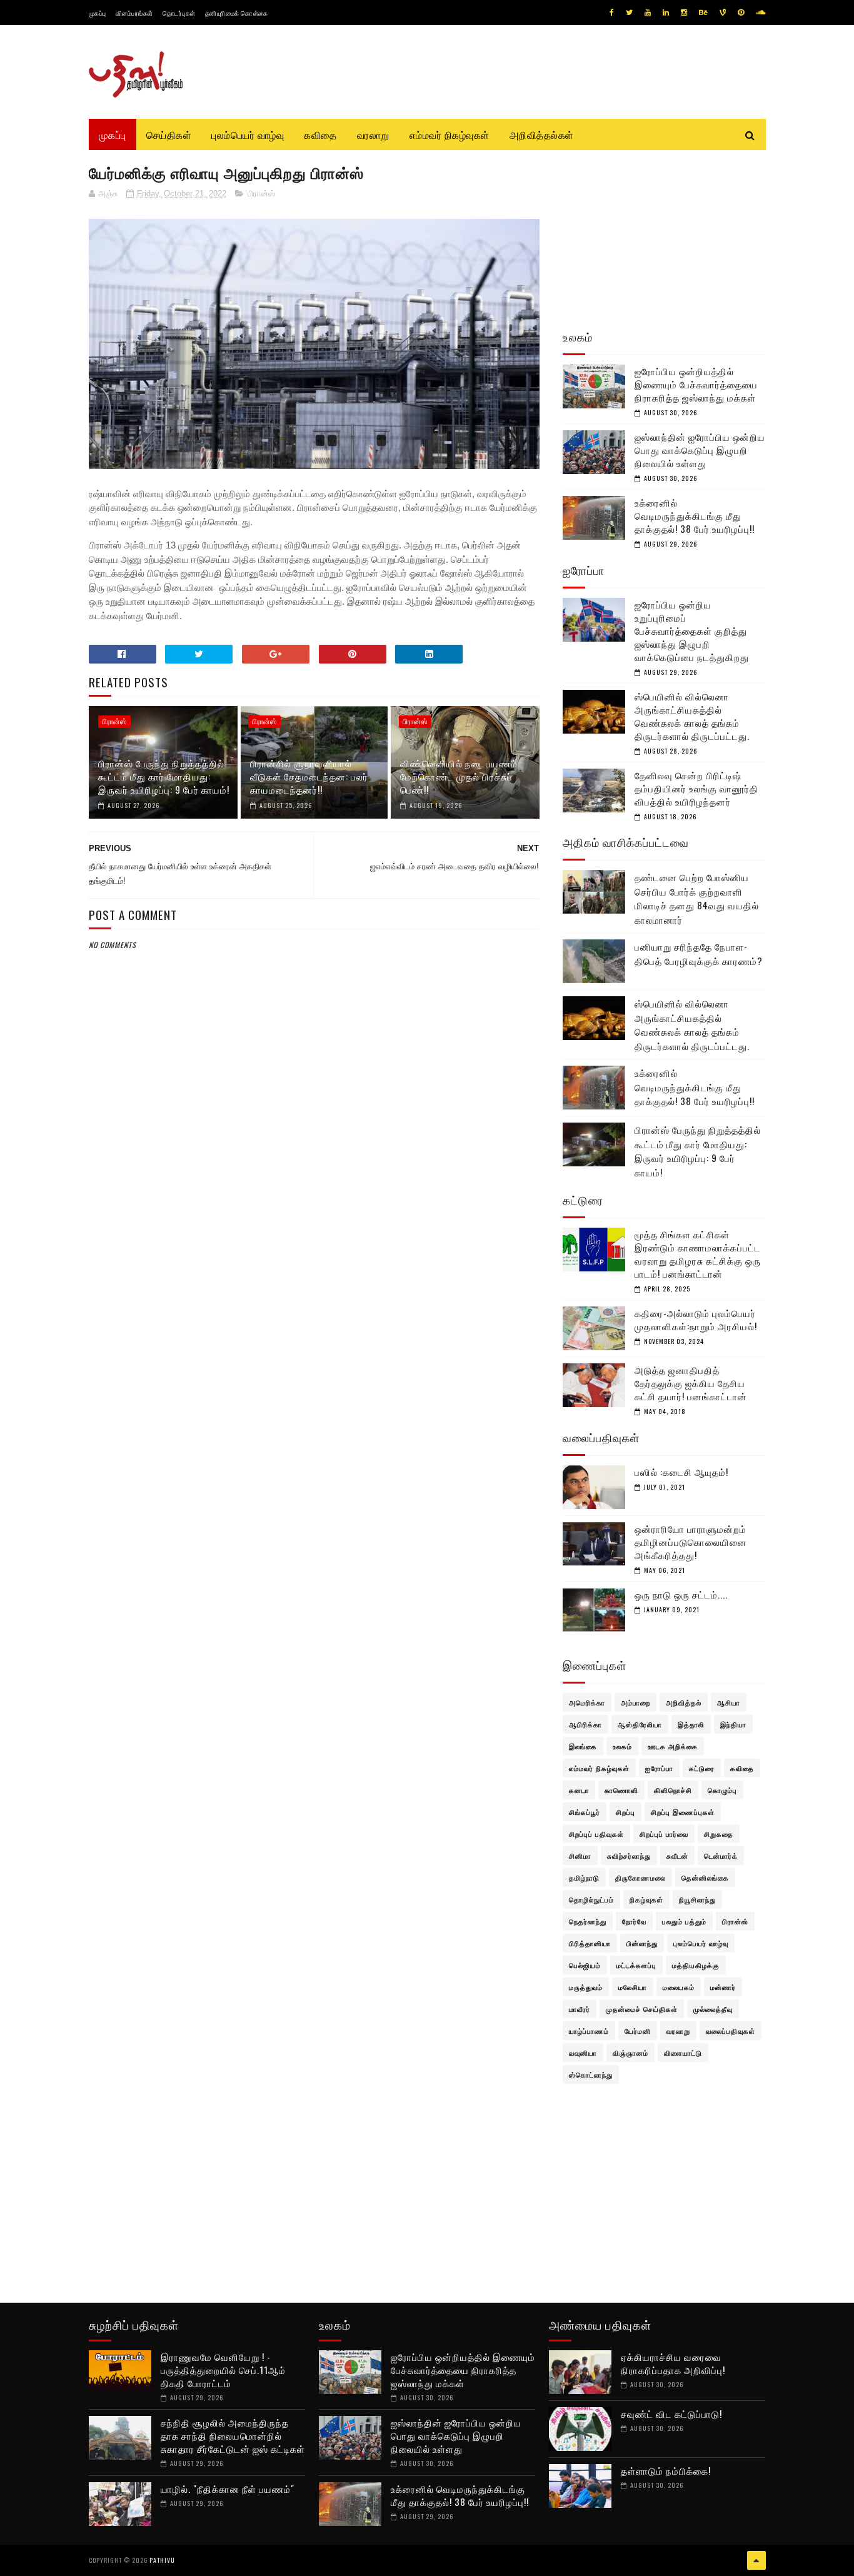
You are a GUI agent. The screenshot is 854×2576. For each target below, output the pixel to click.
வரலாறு (373, 134)
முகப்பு (98, 13)
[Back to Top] (756, 2560)
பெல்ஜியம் (585, 1965)
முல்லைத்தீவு (713, 2009)
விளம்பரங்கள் (134, 13)
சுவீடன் (677, 1856)
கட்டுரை (702, 1768)
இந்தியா (733, 1724)
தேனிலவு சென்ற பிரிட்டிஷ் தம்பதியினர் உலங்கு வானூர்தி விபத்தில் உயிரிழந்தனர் (696, 788)
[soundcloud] (761, 13)
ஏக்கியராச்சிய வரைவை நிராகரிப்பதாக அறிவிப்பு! (673, 2363)
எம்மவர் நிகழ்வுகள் (450, 134)
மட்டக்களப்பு (636, 1965)
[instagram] (684, 13)
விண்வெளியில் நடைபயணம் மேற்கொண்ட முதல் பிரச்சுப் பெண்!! (459, 776)
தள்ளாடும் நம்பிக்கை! (666, 2470)
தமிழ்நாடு (584, 1877)
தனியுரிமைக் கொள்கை (237, 13)
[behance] (703, 13)
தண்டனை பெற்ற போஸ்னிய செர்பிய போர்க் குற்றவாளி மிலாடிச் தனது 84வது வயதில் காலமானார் (697, 898)
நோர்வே (634, 1921)
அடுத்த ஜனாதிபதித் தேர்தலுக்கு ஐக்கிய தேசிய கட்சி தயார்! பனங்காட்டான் (691, 1383)
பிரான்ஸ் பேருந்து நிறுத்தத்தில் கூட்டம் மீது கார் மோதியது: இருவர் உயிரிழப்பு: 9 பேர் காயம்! (164, 776)
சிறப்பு (625, 1812)
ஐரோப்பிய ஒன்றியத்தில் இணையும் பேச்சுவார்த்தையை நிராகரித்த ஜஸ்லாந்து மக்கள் (696, 384)
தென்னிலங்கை (705, 1877)
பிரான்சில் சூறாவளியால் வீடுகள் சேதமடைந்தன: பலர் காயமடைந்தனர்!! (309, 776)
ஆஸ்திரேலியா (640, 1724)
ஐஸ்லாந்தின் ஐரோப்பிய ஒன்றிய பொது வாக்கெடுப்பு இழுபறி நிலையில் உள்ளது (700, 450)
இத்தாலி (691, 1724)
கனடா (579, 1790)
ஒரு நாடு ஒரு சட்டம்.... (681, 1594)
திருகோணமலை (640, 1877)
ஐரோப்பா (659, 1768)
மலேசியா (633, 1987)
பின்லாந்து (642, 1943)
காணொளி (621, 1790)
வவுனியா (583, 2053)
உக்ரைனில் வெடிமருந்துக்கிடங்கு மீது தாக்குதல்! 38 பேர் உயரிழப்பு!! (695, 515)
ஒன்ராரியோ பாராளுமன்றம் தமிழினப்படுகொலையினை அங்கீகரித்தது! (691, 1542)
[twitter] (629, 13)
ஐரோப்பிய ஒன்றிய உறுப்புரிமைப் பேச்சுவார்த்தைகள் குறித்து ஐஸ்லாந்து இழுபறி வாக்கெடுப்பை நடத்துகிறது (692, 630)
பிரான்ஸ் (261, 194)
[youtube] (648, 13)
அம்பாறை (635, 1702)
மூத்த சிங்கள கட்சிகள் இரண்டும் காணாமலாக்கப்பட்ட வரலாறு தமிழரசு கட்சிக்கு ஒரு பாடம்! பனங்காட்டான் (698, 1254)
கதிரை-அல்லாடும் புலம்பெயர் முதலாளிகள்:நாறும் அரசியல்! (696, 1319)
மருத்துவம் (586, 1987)
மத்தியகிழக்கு (696, 1965)
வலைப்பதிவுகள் (731, 2031)
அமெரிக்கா (587, 1702)
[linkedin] (666, 13)
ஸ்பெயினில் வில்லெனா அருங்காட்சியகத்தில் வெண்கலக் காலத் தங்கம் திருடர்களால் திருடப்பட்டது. (692, 716)
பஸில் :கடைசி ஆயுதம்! (681, 1472)
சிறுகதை (719, 1834)
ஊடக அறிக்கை (673, 1746)
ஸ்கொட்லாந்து (591, 2074)
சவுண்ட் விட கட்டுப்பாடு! (671, 2413)
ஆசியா (729, 1702)
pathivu (162, 2560)
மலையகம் (679, 1987)
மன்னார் (723, 1987)
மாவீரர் (580, 2009)
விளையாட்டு (683, 2053)
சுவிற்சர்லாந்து (629, 1856)
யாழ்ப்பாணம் (589, 2031)
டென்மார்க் (721, 1856)
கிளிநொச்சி (673, 1790)
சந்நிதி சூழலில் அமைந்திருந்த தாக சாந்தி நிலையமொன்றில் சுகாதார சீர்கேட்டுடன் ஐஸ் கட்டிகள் (233, 2435)
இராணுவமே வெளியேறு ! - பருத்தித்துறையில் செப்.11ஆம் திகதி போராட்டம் (223, 2370)
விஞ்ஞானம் (630, 2053)
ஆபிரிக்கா (585, 1724)
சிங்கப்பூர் (585, 1812)
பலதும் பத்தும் (684, 1921)
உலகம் (622, 1746)
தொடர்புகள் (179, 13)
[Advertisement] (314, 1254)
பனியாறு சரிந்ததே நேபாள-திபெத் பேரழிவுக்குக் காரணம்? (699, 953)
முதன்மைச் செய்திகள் (642, 2009)
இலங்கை (583, 1746)
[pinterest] (741, 13)
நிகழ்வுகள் (646, 1899)
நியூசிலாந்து (697, 1899)
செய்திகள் (169, 134)
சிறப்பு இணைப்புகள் (683, 1812)
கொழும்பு (722, 1790)
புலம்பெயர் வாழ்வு (248, 134)
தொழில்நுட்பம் (591, 1899)
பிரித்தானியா (590, 1943)
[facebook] (612, 13)
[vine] (723, 13)
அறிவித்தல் (684, 1702)
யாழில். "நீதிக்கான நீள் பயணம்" (228, 2488)
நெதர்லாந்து (588, 1921)
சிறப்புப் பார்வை (664, 1834)
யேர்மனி (638, 2031)
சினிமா (580, 1856)
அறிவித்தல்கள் (542, 134)
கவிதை (320, 134)
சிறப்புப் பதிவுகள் (596, 1834)
